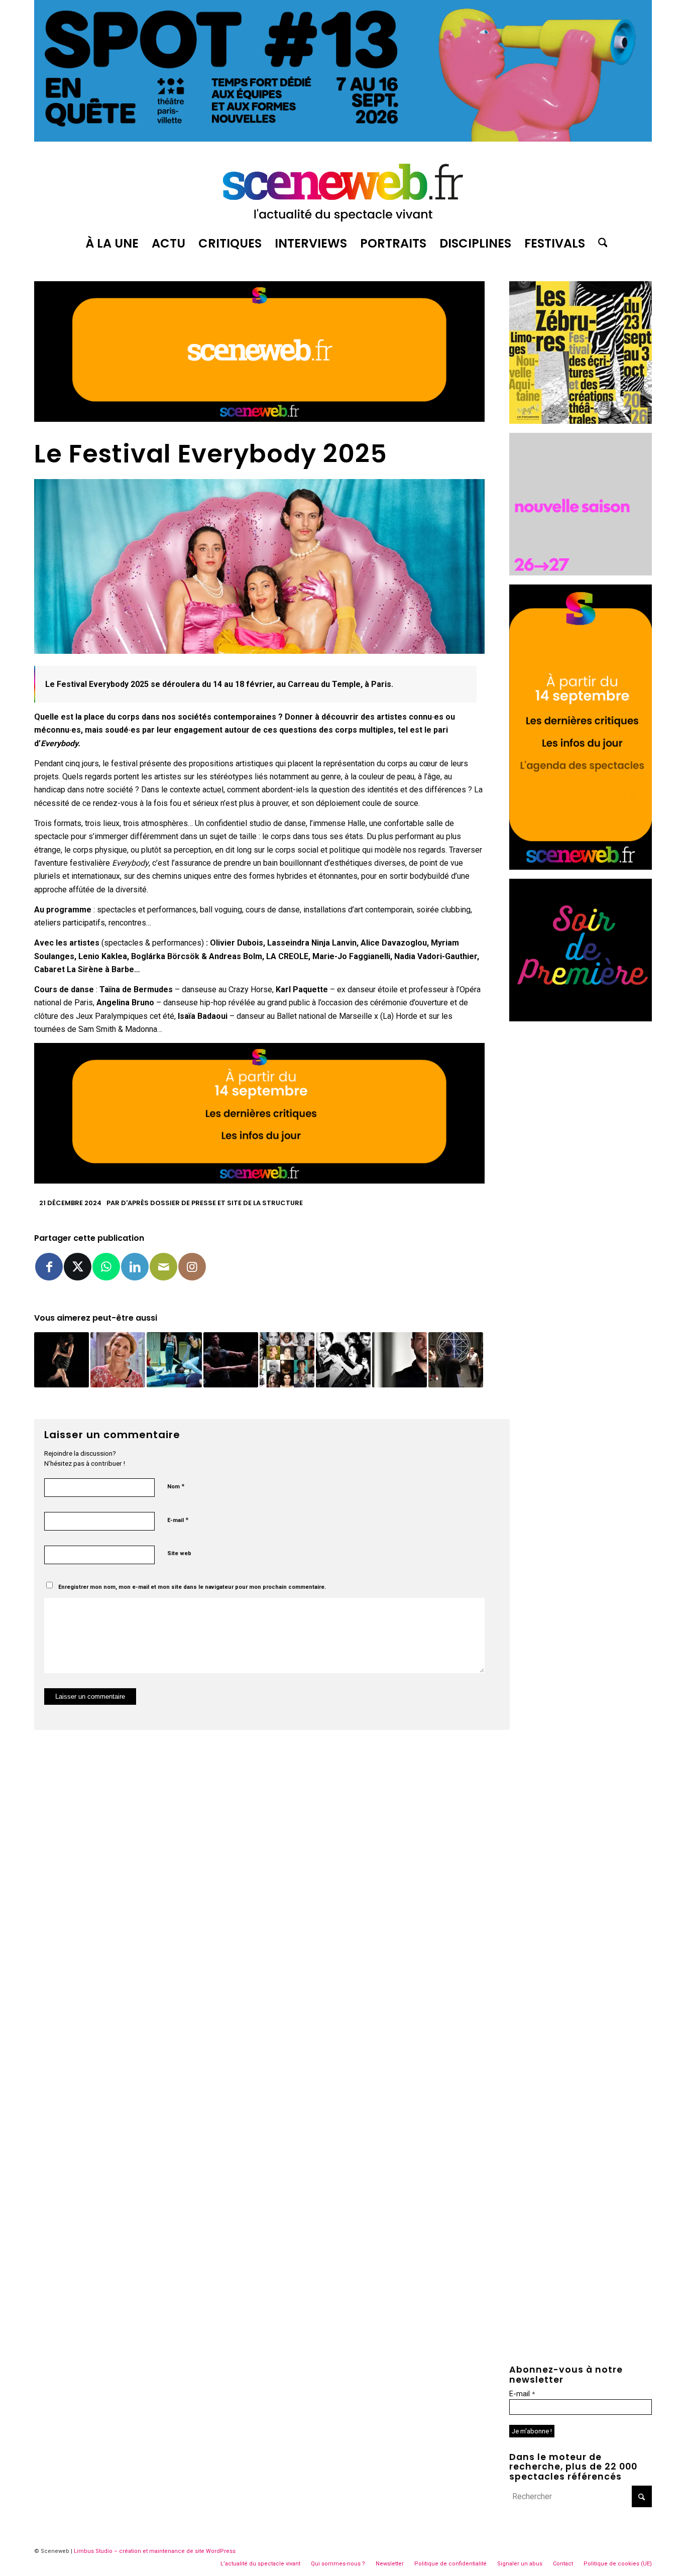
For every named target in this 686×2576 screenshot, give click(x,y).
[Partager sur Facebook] (49, 1267)
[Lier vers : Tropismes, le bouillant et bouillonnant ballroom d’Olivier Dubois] (343, 1360)
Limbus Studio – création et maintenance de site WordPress (155, 2551)
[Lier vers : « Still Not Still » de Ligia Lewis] (174, 1360)
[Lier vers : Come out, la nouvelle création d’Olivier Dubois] (399, 1360)
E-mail (178, 1520)
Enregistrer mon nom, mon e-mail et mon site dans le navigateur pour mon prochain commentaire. (192, 1587)
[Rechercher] (600, 244)
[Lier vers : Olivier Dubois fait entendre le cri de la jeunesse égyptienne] (456, 1360)
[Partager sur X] (78, 1267)
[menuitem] (112, 244)
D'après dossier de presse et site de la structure (212, 1203)
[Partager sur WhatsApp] (106, 1267)
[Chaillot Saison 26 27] (581, 573)
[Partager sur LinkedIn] (135, 1267)
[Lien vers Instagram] (192, 1267)
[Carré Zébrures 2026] (581, 421)
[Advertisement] (581, 1181)
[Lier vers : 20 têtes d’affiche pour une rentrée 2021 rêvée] (287, 1360)
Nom (176, 1486)
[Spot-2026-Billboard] (343, 139)
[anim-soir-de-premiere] (581, 1019)
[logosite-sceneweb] (343, 188)
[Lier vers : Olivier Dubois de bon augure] (231, 1360)
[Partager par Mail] (163, 1267)
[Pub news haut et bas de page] (259, 419)
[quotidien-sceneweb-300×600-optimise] (581, 867)
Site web (179, 1553)
